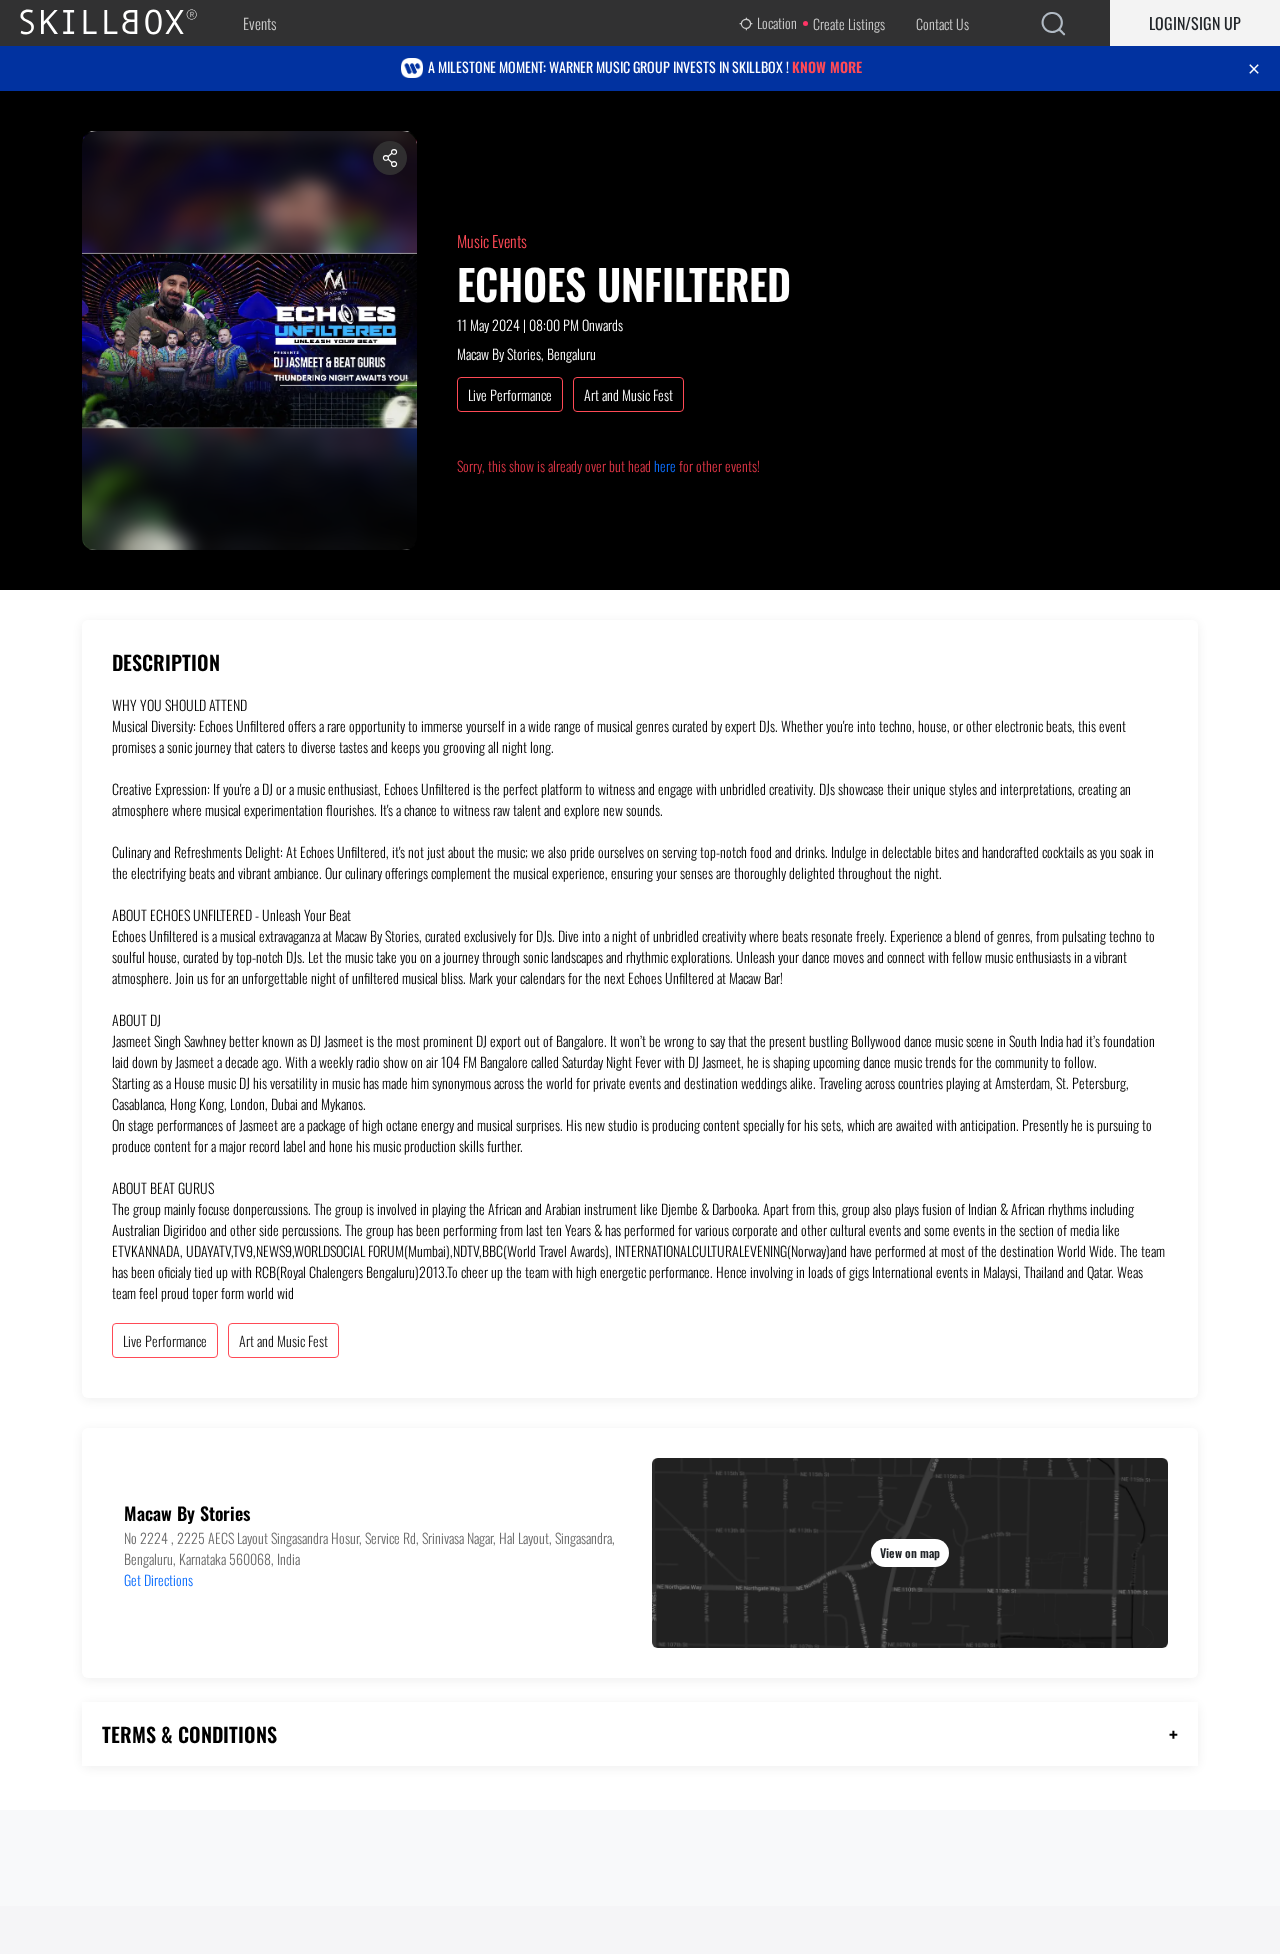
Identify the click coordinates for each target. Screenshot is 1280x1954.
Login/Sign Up (1195, 23)
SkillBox (125, 23)
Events (259, 23)
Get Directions (158, 1579)
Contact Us (942, 23)
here (665, 465)
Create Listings (849, 23)
